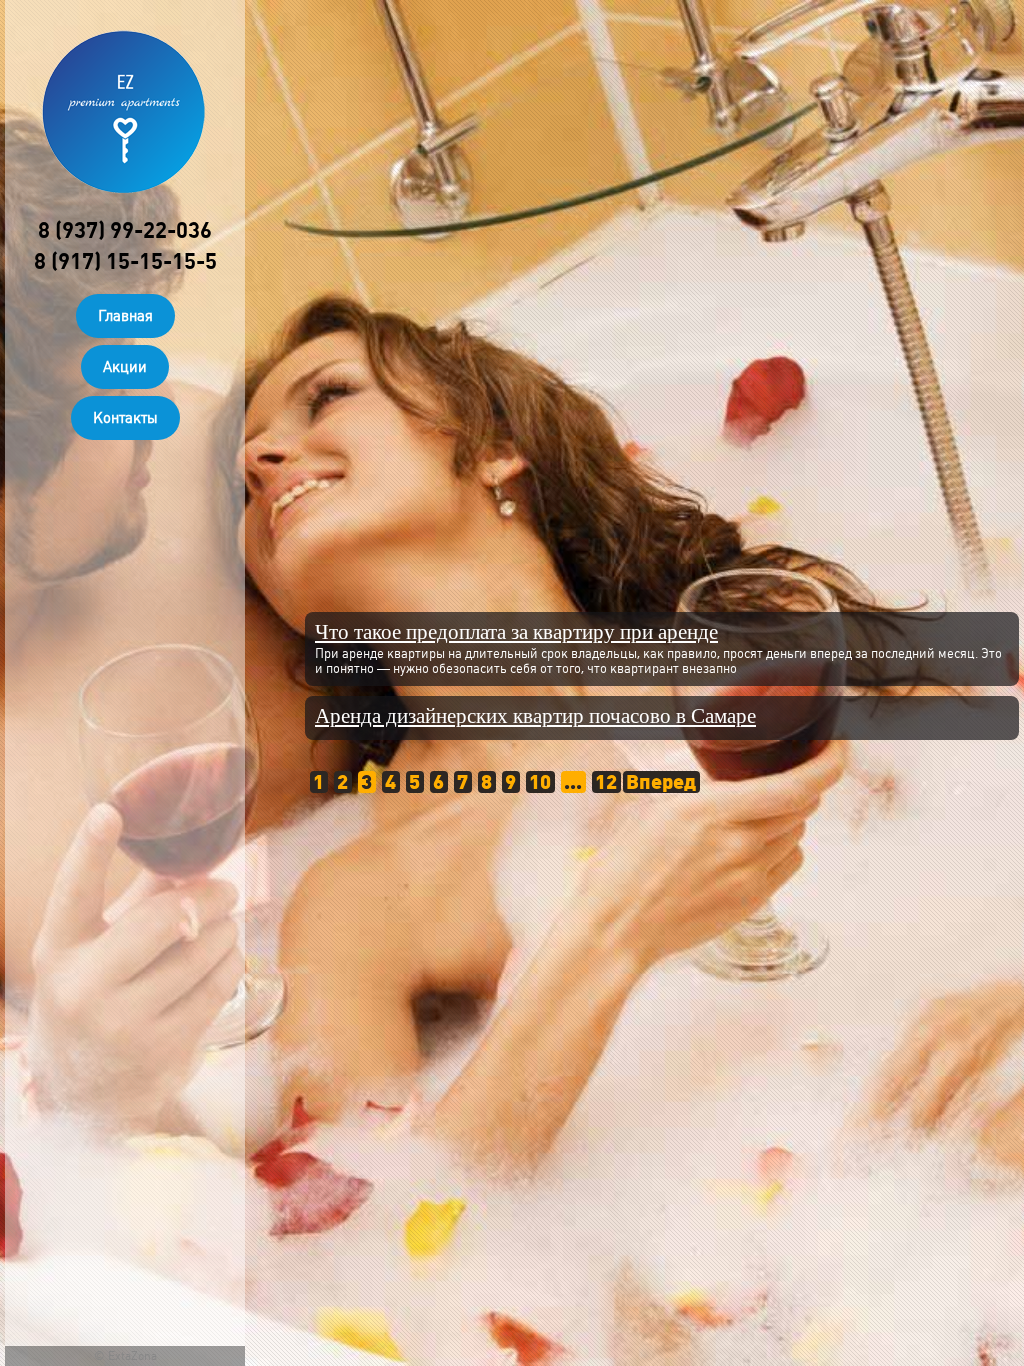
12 (606, 782)
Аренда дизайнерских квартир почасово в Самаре (535, 716)
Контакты (125, 418)
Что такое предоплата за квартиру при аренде (516, 632)
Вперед (661, 782)
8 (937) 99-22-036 (125, 230)
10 (540, 782)
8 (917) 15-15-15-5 (125, 261)
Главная (125, 316)
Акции (125, 367)
